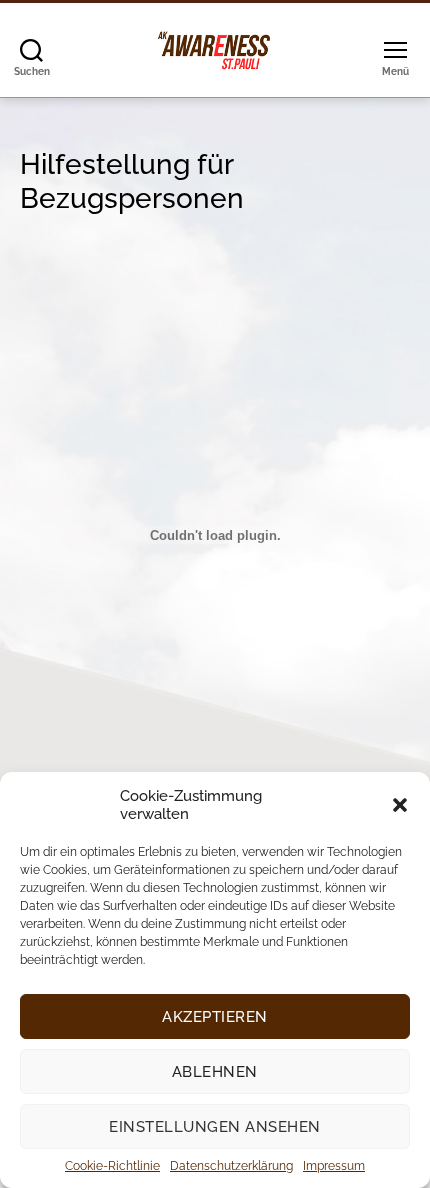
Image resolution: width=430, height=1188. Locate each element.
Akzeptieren (215, 1017)
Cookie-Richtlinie (112, 1166)
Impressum (334, 1166)
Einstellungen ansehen (215, 1127)
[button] (400, 805)
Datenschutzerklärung (231, 1166)
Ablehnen (215, 1072)
